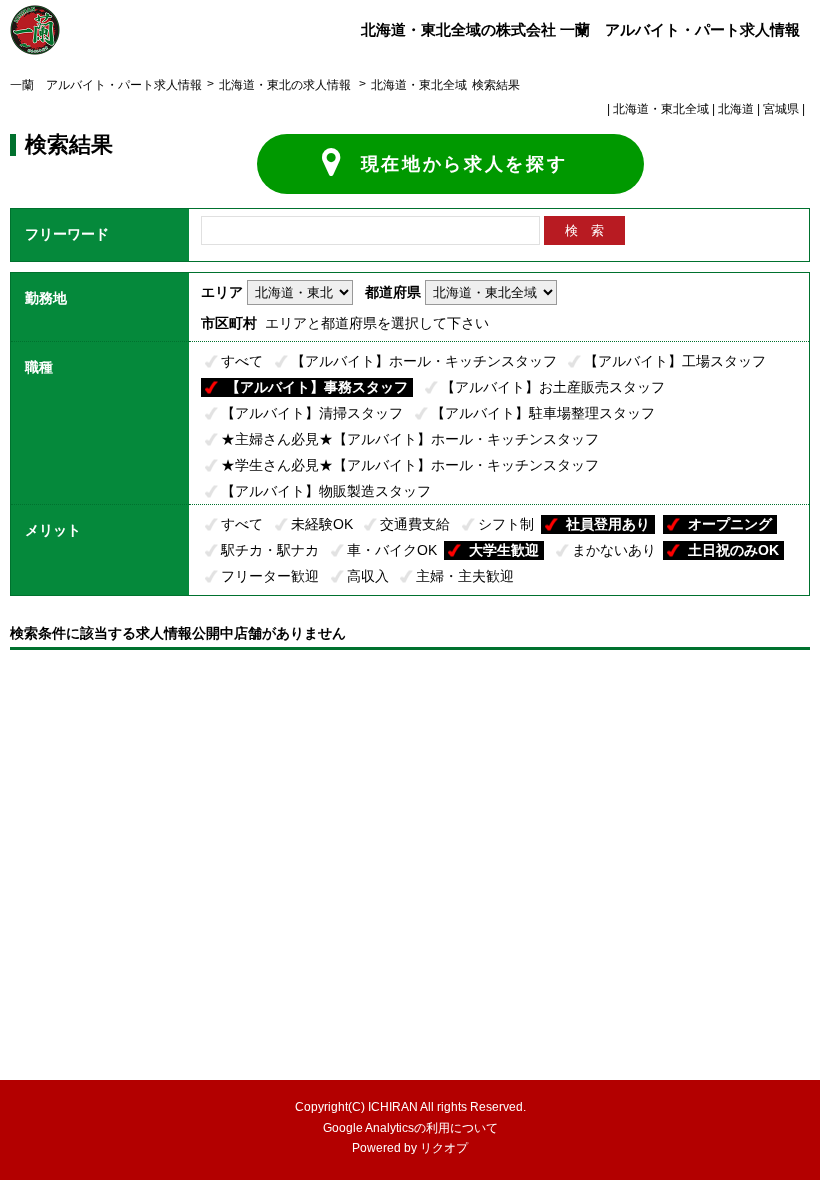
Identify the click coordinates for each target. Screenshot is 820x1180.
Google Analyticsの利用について (410, 1128)
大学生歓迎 (504, 550)
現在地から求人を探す (464, 164)
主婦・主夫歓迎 (465, 576)
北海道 (736, 109)
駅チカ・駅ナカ (270, 550)
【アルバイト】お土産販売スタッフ (553, 387)
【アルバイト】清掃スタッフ (312, 413)
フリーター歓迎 (270, 576)
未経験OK (322, 524)
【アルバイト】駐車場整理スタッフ (543, 413)
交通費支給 (415, 524)
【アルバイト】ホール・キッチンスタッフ (424, 361)
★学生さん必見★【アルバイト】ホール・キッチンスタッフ (410, 465)
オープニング (730, 524)
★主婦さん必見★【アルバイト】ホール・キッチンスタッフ (410, 439)
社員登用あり (608, 524)
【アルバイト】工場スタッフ (675, 361)
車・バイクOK (392, 550)
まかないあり (614, 550)
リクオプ (444, 1148)
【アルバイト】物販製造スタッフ (326, 491)
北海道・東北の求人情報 (286, 85)
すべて (242, 361)
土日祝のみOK (733, 550)
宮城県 (781, 109)
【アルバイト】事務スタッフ (317, 387)
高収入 (368, 576)
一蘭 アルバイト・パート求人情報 (106, 85)
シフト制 (506, 524)
